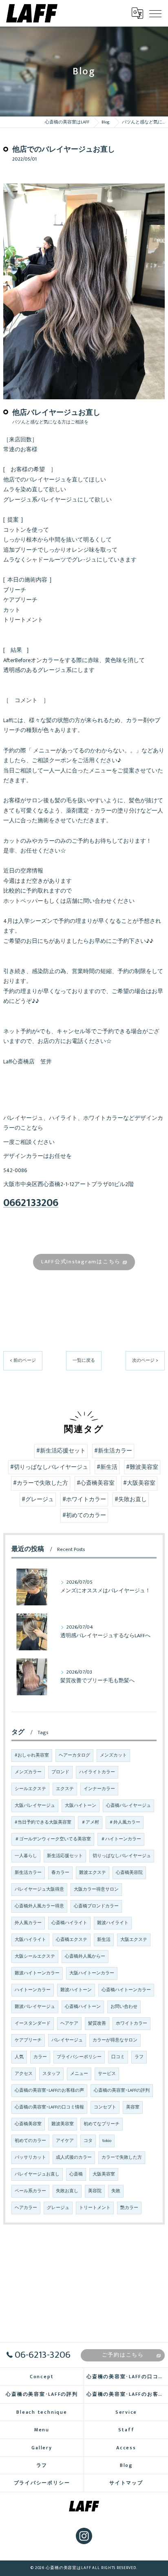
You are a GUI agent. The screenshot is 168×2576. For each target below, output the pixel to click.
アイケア (65, 2141)
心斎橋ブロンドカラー (96, 1906)
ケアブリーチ (28, 2040)
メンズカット (113, 1755)
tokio (107, 2141)
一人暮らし (26, 1856)
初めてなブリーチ (102, 2124)
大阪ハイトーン (81, 1806)
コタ (88, 2141)
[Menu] (155, 13)
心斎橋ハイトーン (83, 2007)
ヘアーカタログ (74, 1755)
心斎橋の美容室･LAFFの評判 (122, 2090)
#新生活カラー (113, 1451)
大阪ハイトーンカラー (92, 1973)
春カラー (60, 1873)
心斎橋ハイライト (69, 1923)
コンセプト (105, 2107)
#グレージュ (38, 1499)
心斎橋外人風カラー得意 (39, 1906)
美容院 (95, 2191)
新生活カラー (28, 1873)
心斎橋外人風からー (85, 1956)
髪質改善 (97, 2023)
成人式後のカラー (74, 2157)
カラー (40, 2057)
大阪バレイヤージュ (35, 1806)
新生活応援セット (65, 1856)
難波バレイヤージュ (35, 2007)
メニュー (79, 2074)
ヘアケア (69, 2023)
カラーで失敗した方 (122, 2157)
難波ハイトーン (76, 1990)
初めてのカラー (30, 2141)
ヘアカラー (26, 2208)
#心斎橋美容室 (96, 1483)
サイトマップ (126, 2483)
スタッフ (51, 2074)
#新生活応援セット (61, 1451)
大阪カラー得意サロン (96, 1889)
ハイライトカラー (97, 1772)
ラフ (139, 2057)
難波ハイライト (113, 1923)
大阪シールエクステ (35, 1956)
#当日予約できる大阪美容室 (43, 1822)
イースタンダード (33, 2023)
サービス (107, 2074)
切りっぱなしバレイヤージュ (122, 1856)
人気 (19, 2057)
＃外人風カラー (125, 1822)
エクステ (65, 1789)
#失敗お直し (131, 1499)
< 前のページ (23, 1360)
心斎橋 (76, 2174)
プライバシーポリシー (79, 2057)
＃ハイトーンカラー (121, 1839)
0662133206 (31, 1203)
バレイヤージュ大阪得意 (39, 1889)
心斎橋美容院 (129, 1873)
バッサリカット (30, 2157)
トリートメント (95, 2208)
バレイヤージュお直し (37, 2174)
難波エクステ (93, 1873)
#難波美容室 (142, 1467)
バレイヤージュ (67, 2040)
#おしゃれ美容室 (32, 1755)
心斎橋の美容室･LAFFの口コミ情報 (49, 2107)
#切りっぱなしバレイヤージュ (49, 1467)
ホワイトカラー (132, 2023)
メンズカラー (28, 1772)
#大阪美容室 (139, 1483)
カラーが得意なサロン (115, 2040)
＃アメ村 (90, 1822)
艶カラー (129, 2208)
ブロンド (60, 1772)
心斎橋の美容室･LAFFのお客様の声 (49, 2090)
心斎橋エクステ (72, 1940)
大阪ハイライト (30, 1940)
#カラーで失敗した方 (41, 1483)
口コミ (118, 2057)
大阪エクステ (134, 1940)
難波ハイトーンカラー (37, 1973)
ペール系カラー (30, 2191)
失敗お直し (67, 2191)
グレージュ (58, 2208)
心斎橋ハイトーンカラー (126, 1990)
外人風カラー (28, 1923)
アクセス (24, 2074)
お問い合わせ (124, 2007)
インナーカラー (99, 1789)
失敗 (116, 2191)
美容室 (133, 2107)
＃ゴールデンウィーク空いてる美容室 (53, 1839)
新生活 (104, 1940)
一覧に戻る (84, 1360)
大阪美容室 (104, 2174)
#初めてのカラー (84, 1515)
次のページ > (145, 1360)
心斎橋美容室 (28, 2124)
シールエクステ (30, 1789)
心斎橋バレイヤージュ (128, 1806)
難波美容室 (63, 2124)
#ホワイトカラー (84, 1499)
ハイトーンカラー (33, 1990)
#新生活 (107, 1467)
